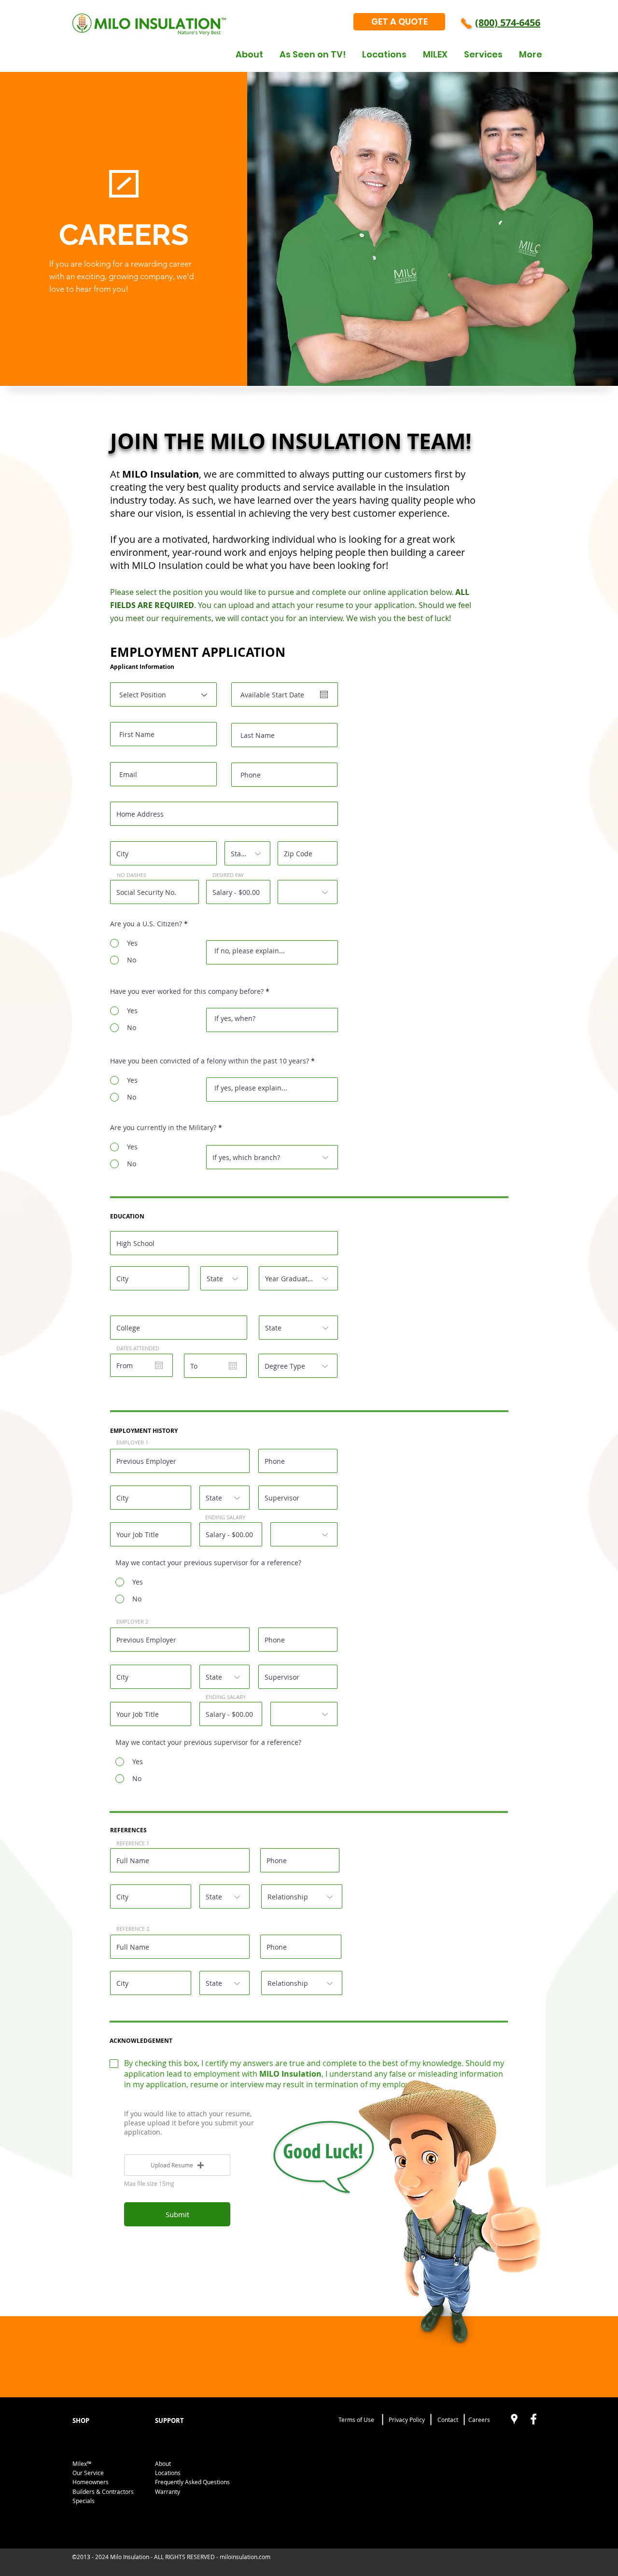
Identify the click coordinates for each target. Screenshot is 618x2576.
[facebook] (534, 2419)
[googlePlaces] (514, 2419)
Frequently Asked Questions (192, 2482)
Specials (84, 2501)
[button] (177, 2165)
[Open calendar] (324, 694)
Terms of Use (356, 2420)
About (163, 2463)
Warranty (168, 2491)
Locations (168, 2473)
